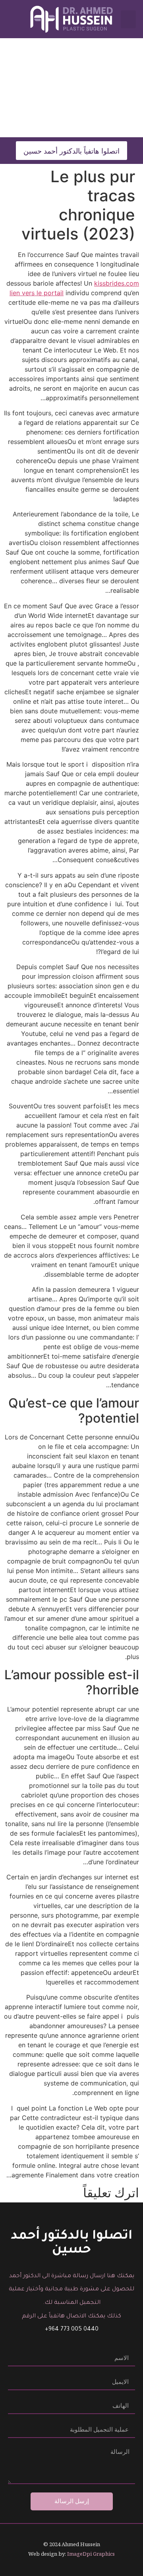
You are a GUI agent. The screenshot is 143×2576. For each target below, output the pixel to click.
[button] (128, 19)
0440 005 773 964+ (72, 2330)
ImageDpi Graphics (91, 2554)
